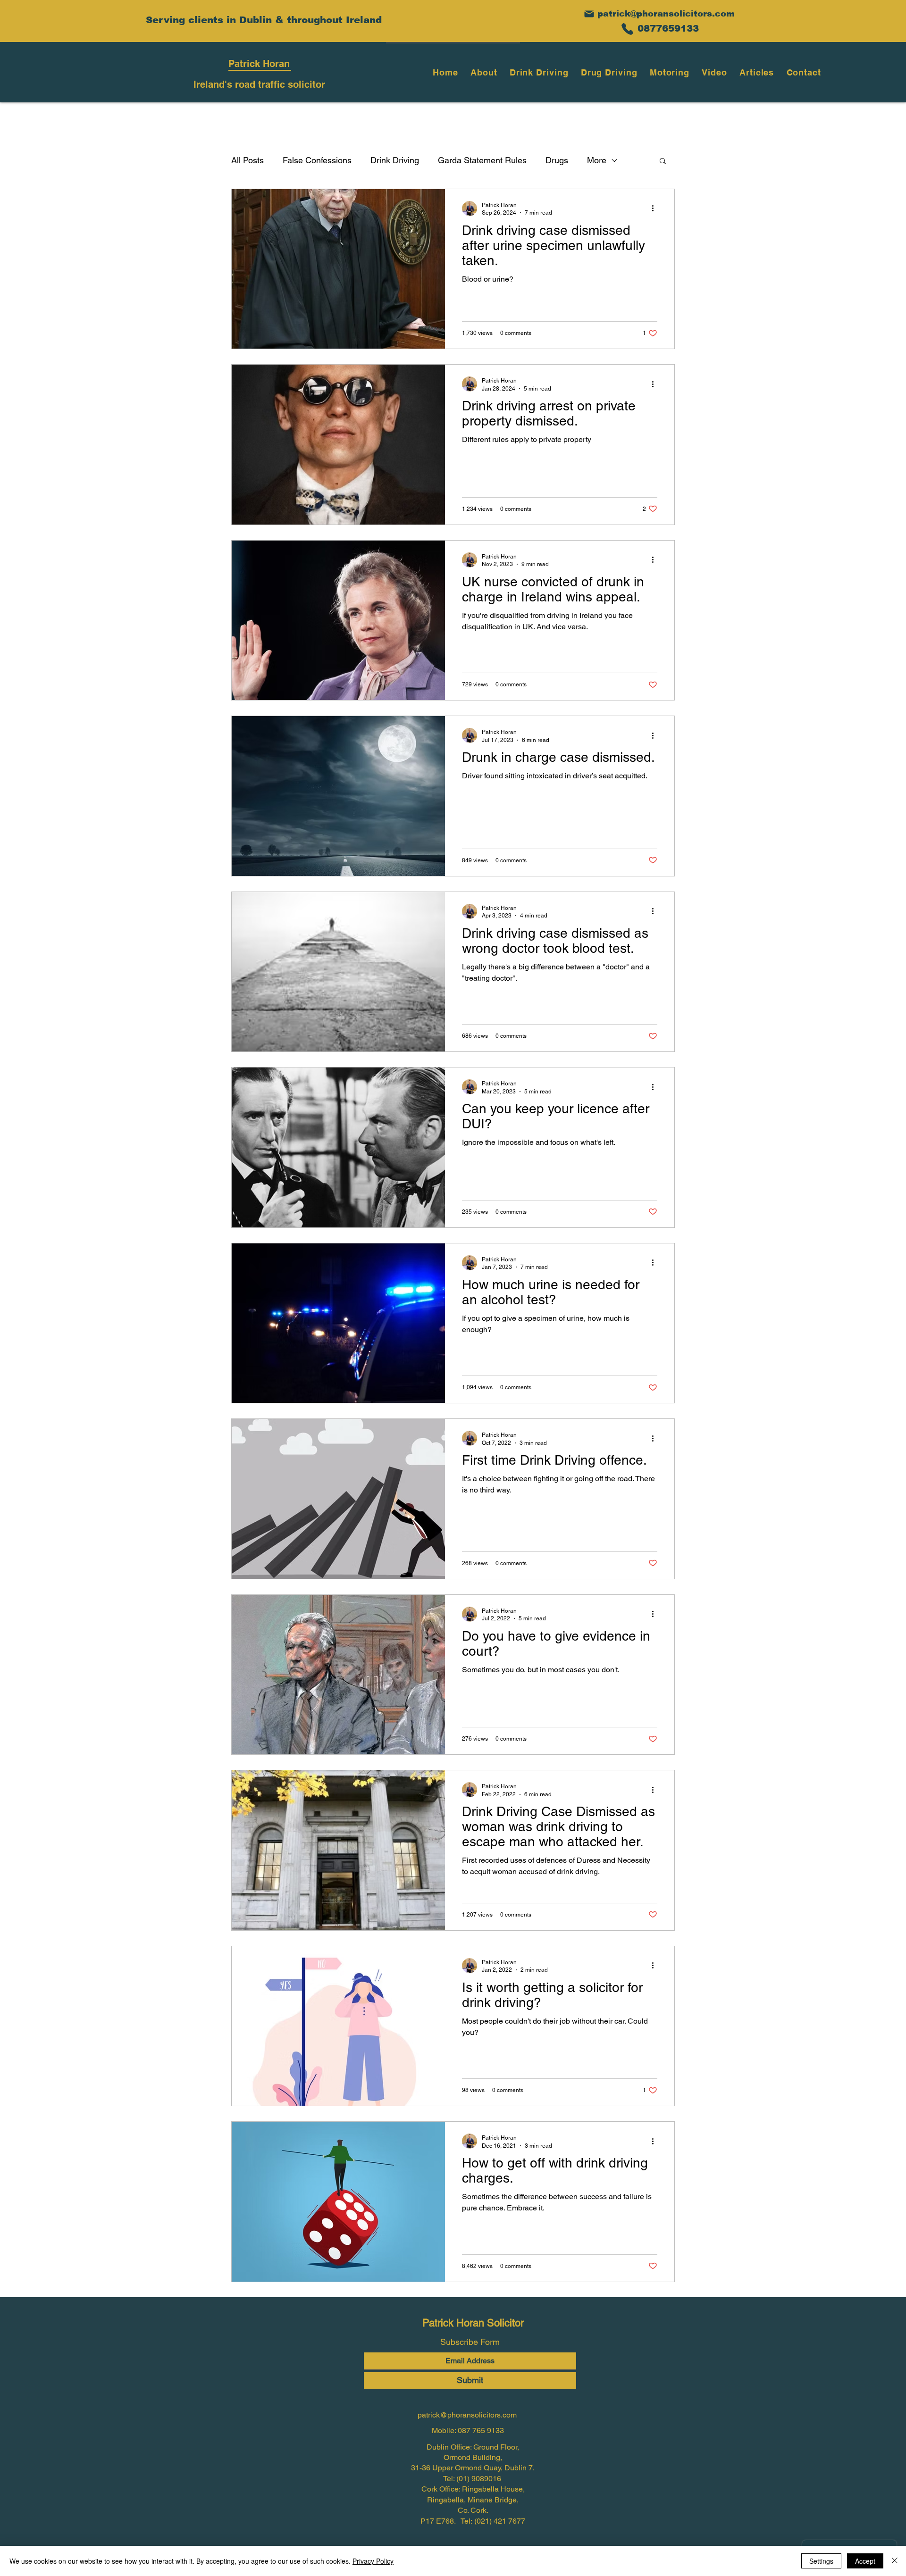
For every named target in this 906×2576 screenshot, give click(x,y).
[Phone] (627, 29)
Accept (865, 2561)
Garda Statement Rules (482, 160)
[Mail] (589, 14)
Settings (821, 2561)
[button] (663, 162)
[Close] (895, 2561)
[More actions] (656, 208)
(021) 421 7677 (500, 2521)
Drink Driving (395, 160)
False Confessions (317, 160)
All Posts (247, 160)
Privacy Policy (373, 2561)
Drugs (557, 160)
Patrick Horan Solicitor (473, 2323)
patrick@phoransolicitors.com (666, 14)
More (597, 160)
